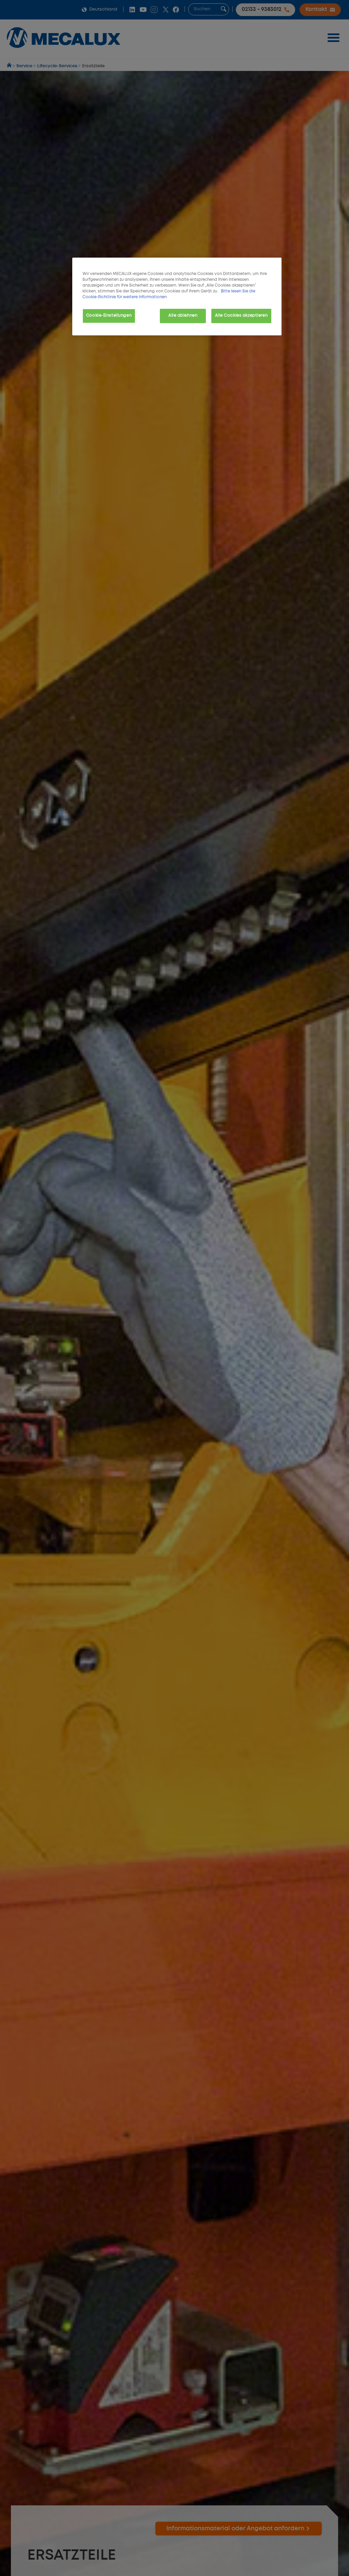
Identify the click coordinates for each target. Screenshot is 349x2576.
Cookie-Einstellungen (109, 316)
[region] (177, 296)
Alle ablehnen (183, 316)
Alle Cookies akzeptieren (241, 316)
